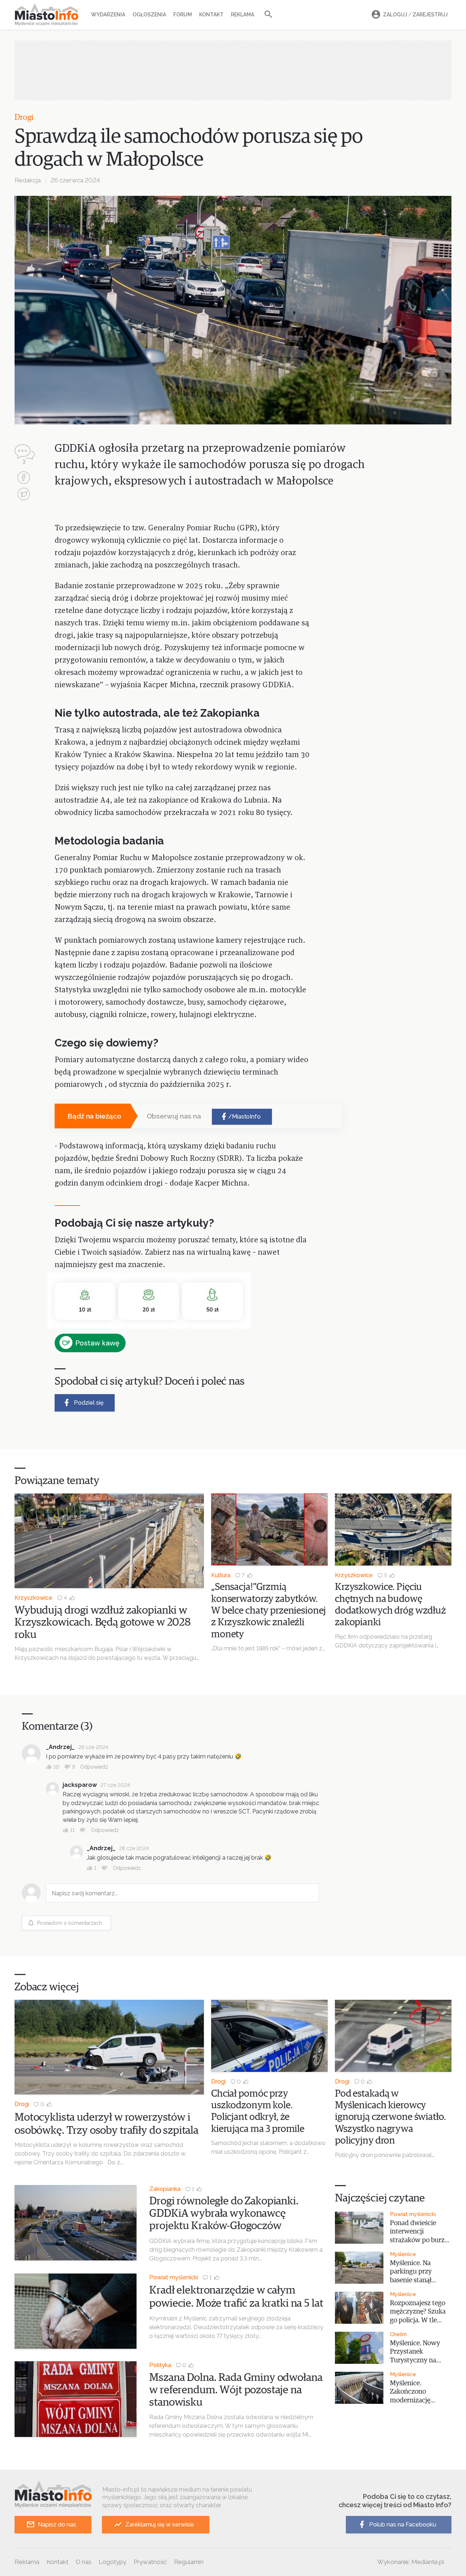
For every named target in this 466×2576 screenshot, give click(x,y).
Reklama (242, 15)
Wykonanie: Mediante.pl (411, 2562)
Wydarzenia (108, 15)
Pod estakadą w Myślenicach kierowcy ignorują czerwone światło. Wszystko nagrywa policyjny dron (390, 2118)
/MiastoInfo (244, 1117)
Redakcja (28, 180)
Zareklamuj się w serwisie (160, 2524)
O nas (84, 2562)
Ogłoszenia (149, 15)
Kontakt (211, 15)
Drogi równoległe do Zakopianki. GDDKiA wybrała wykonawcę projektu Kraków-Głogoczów (224, 2213)
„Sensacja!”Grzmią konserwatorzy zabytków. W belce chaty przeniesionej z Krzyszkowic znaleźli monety (268, 1611)
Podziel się (89, 1403)
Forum (183, 15)
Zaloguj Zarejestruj (415, 15)
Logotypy (112, 2562)
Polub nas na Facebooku (403, 2524)
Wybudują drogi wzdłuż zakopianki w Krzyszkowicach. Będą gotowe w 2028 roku (103, 1623)
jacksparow (80, 1785)
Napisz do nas (57, 2524)
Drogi (24, 118)
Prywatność (150, 2562)
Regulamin (189, 2562)
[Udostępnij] (24, 478)
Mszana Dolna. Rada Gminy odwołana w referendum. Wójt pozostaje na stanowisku (236, 2390)
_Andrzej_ (60, 1747)
